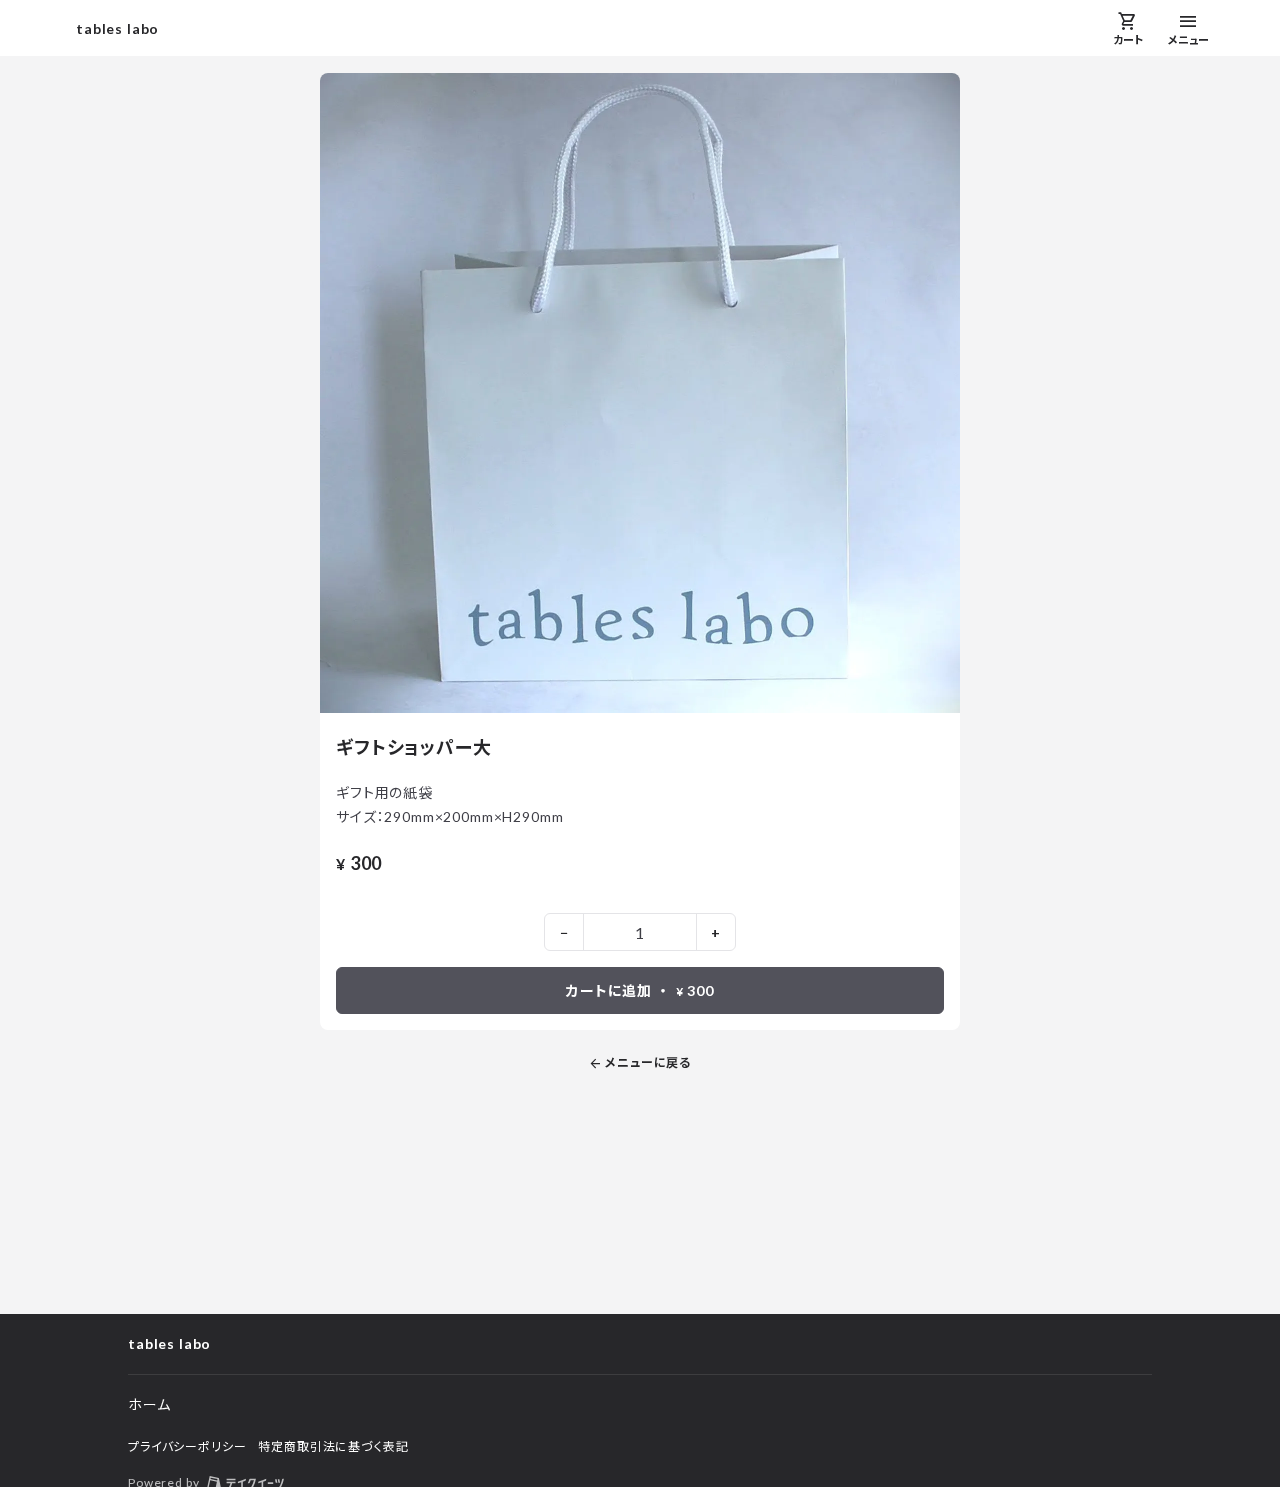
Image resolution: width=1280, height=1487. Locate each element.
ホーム (149, 1404)
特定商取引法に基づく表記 (333, 1446)
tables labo (117, 28)
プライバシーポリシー (187, 1446)
